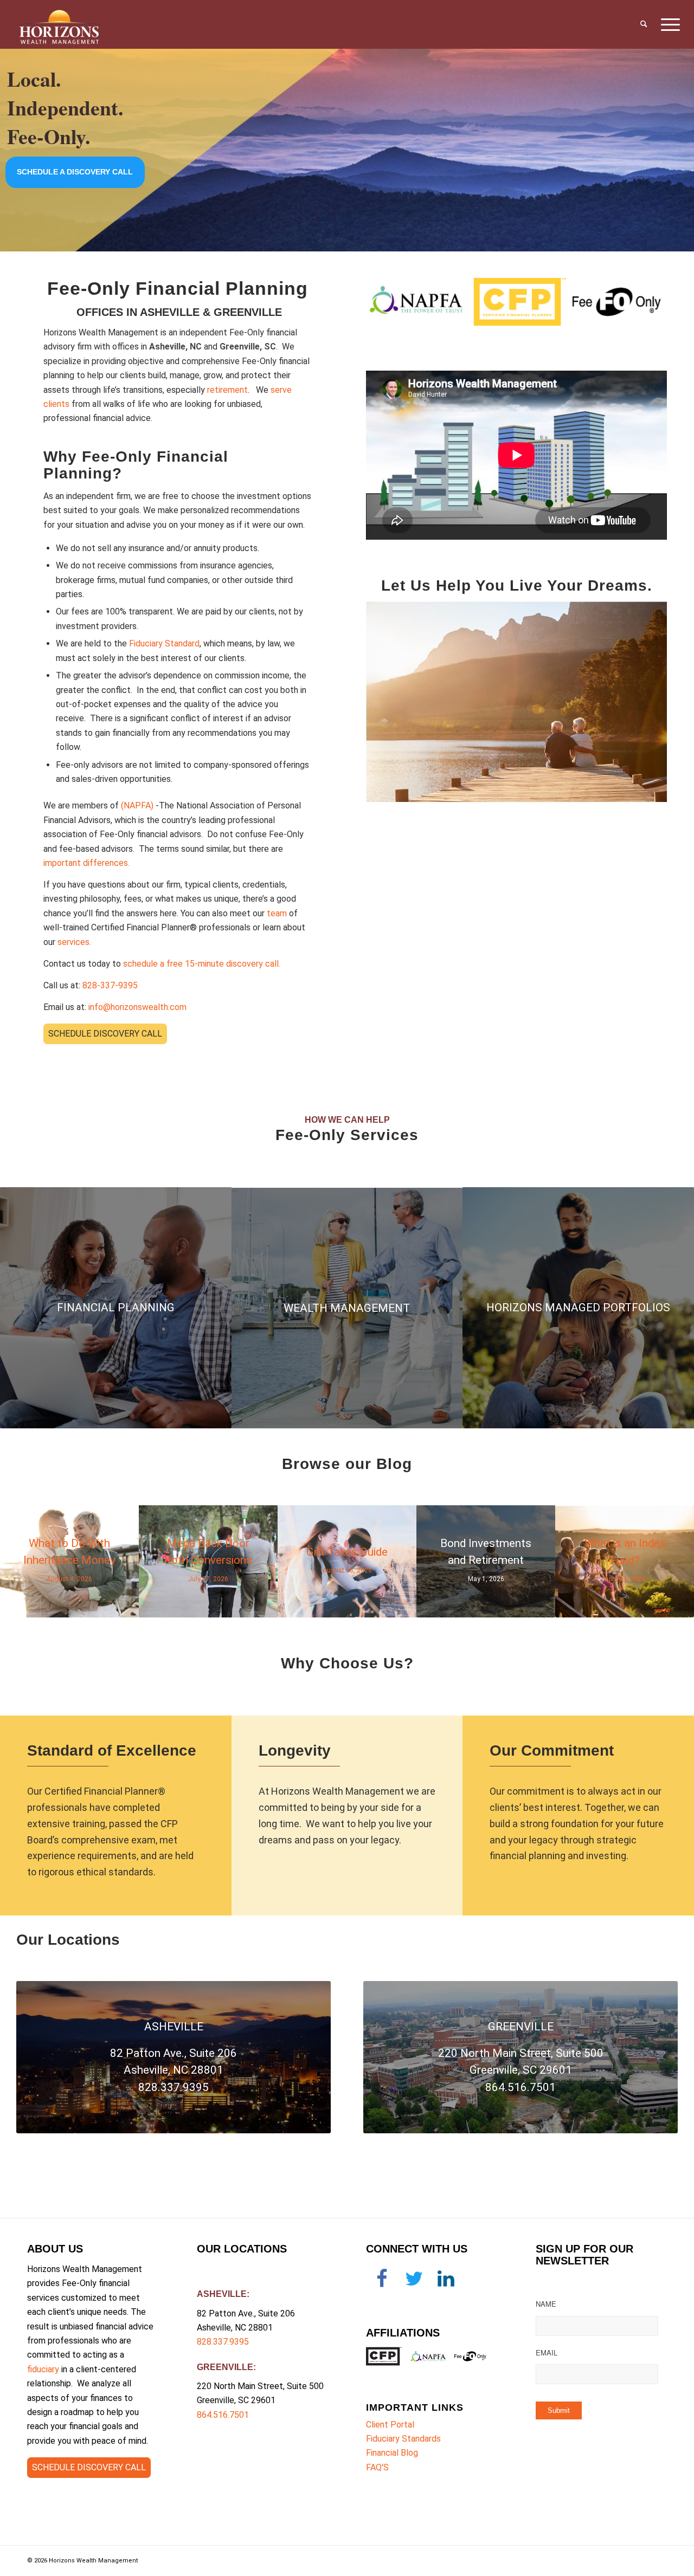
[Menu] (667, 24)
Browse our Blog (347, 1464)
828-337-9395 (110, 985)
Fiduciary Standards (403, 2439)
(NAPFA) (137, 805)
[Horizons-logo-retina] (59, 24)
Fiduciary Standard (164, 643)
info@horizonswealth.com (137, 1007)
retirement (227, 390)
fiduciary (43, 2369)
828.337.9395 (223, 2342)
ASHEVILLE (222, 2294)
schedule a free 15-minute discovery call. (202, 964)
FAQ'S (377, 2467)
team (277, 913)
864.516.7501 (223, 2415)
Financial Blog (392, 2453)
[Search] (644, 24)
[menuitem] (644, 24)
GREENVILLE (225, 2367)
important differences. (86, 863)
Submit (559, 2410)
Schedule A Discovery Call (75, 173)
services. (74, 942)
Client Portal (390, 2425)
